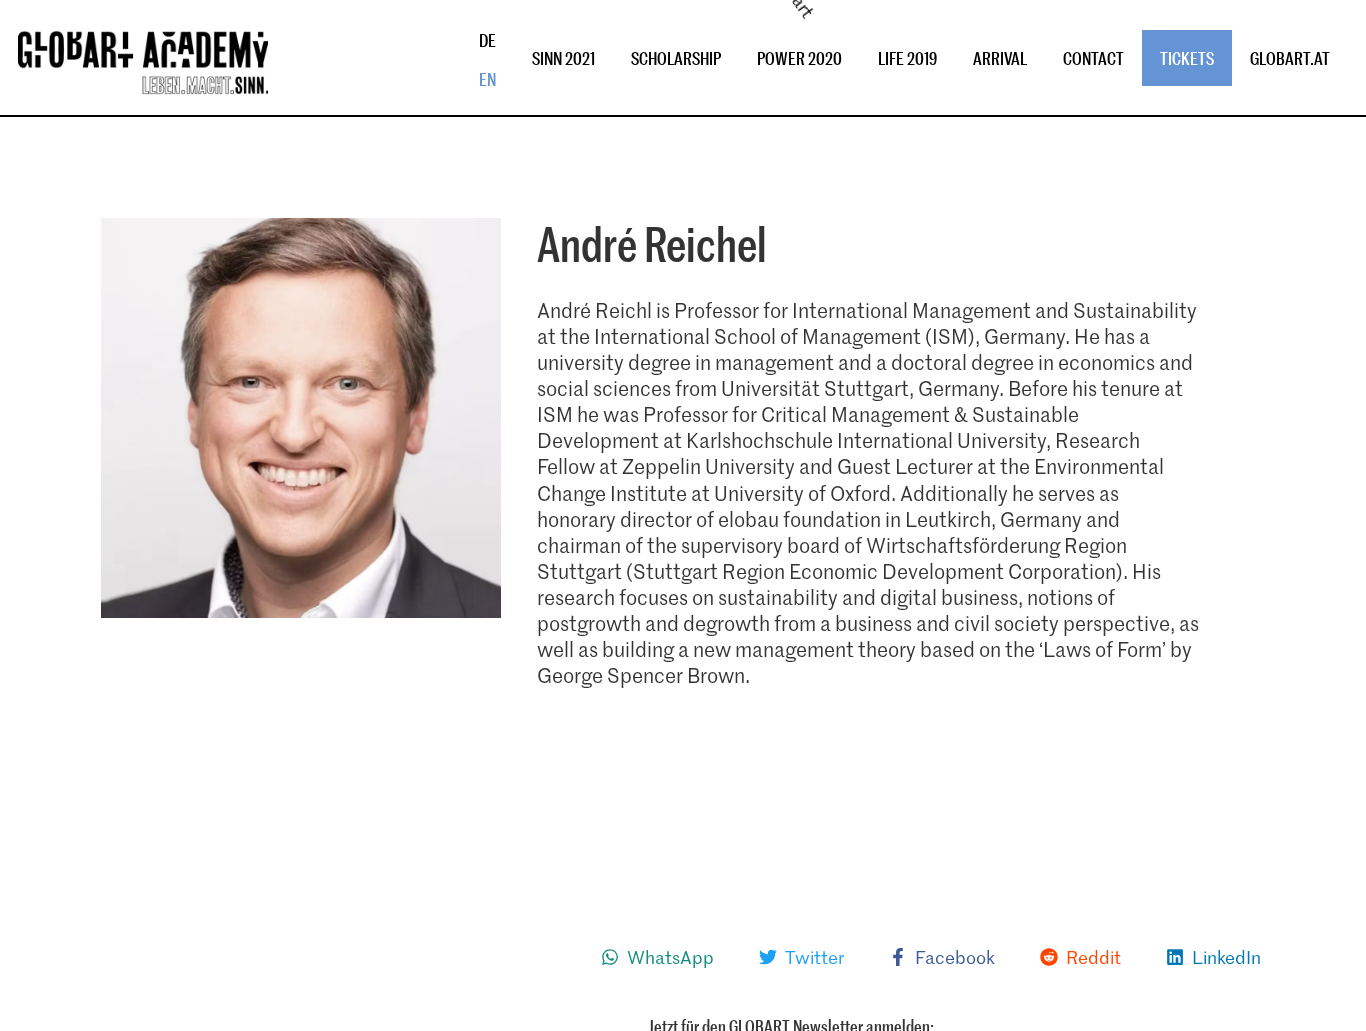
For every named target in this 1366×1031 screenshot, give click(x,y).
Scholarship (676, 58)
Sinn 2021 (563, 58)
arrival (1000, 58)
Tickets (1187, 58)
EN (487, 79)
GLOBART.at (1290, 58)
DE (487, 40)
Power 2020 (799, 58)
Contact (1093, 58)
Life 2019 (907, 58)
